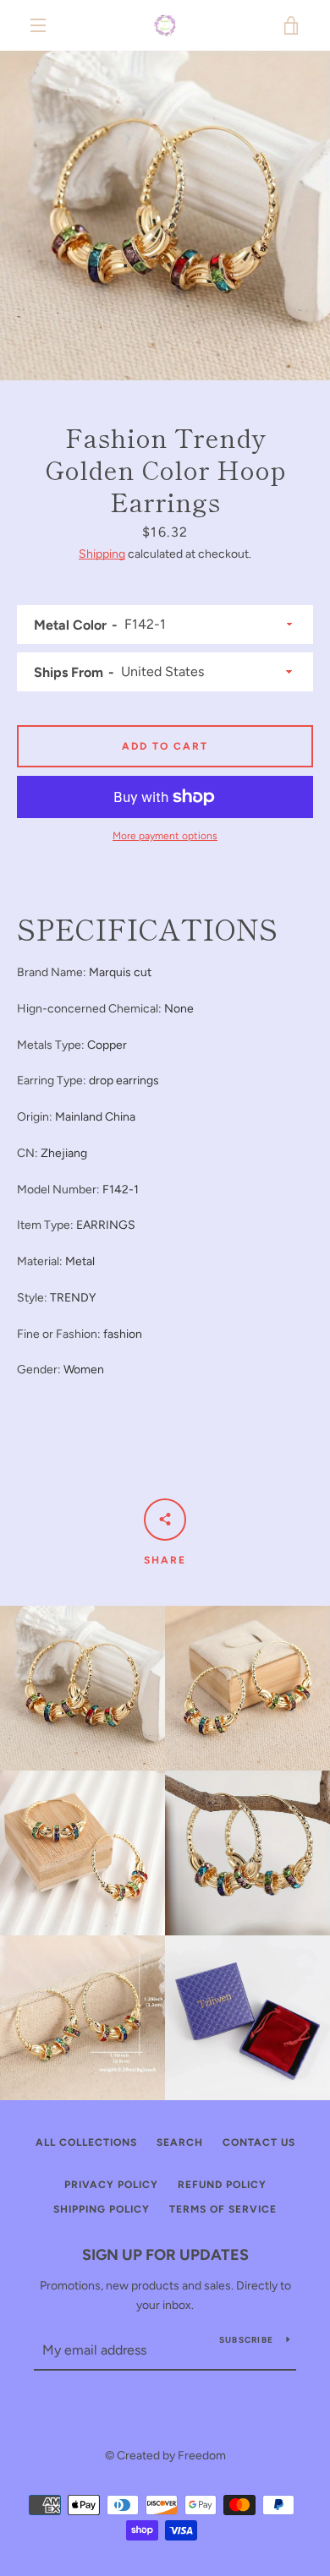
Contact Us (259, 2142)
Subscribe (246, 2340)
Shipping (102, 554)
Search (180, 2142)
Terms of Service (223, 2209)
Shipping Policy (102, 2209)
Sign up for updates (165, 2255)
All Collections (86, 2142)
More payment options (165, 836)
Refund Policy (222, 2185)
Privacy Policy (111, 2185)
